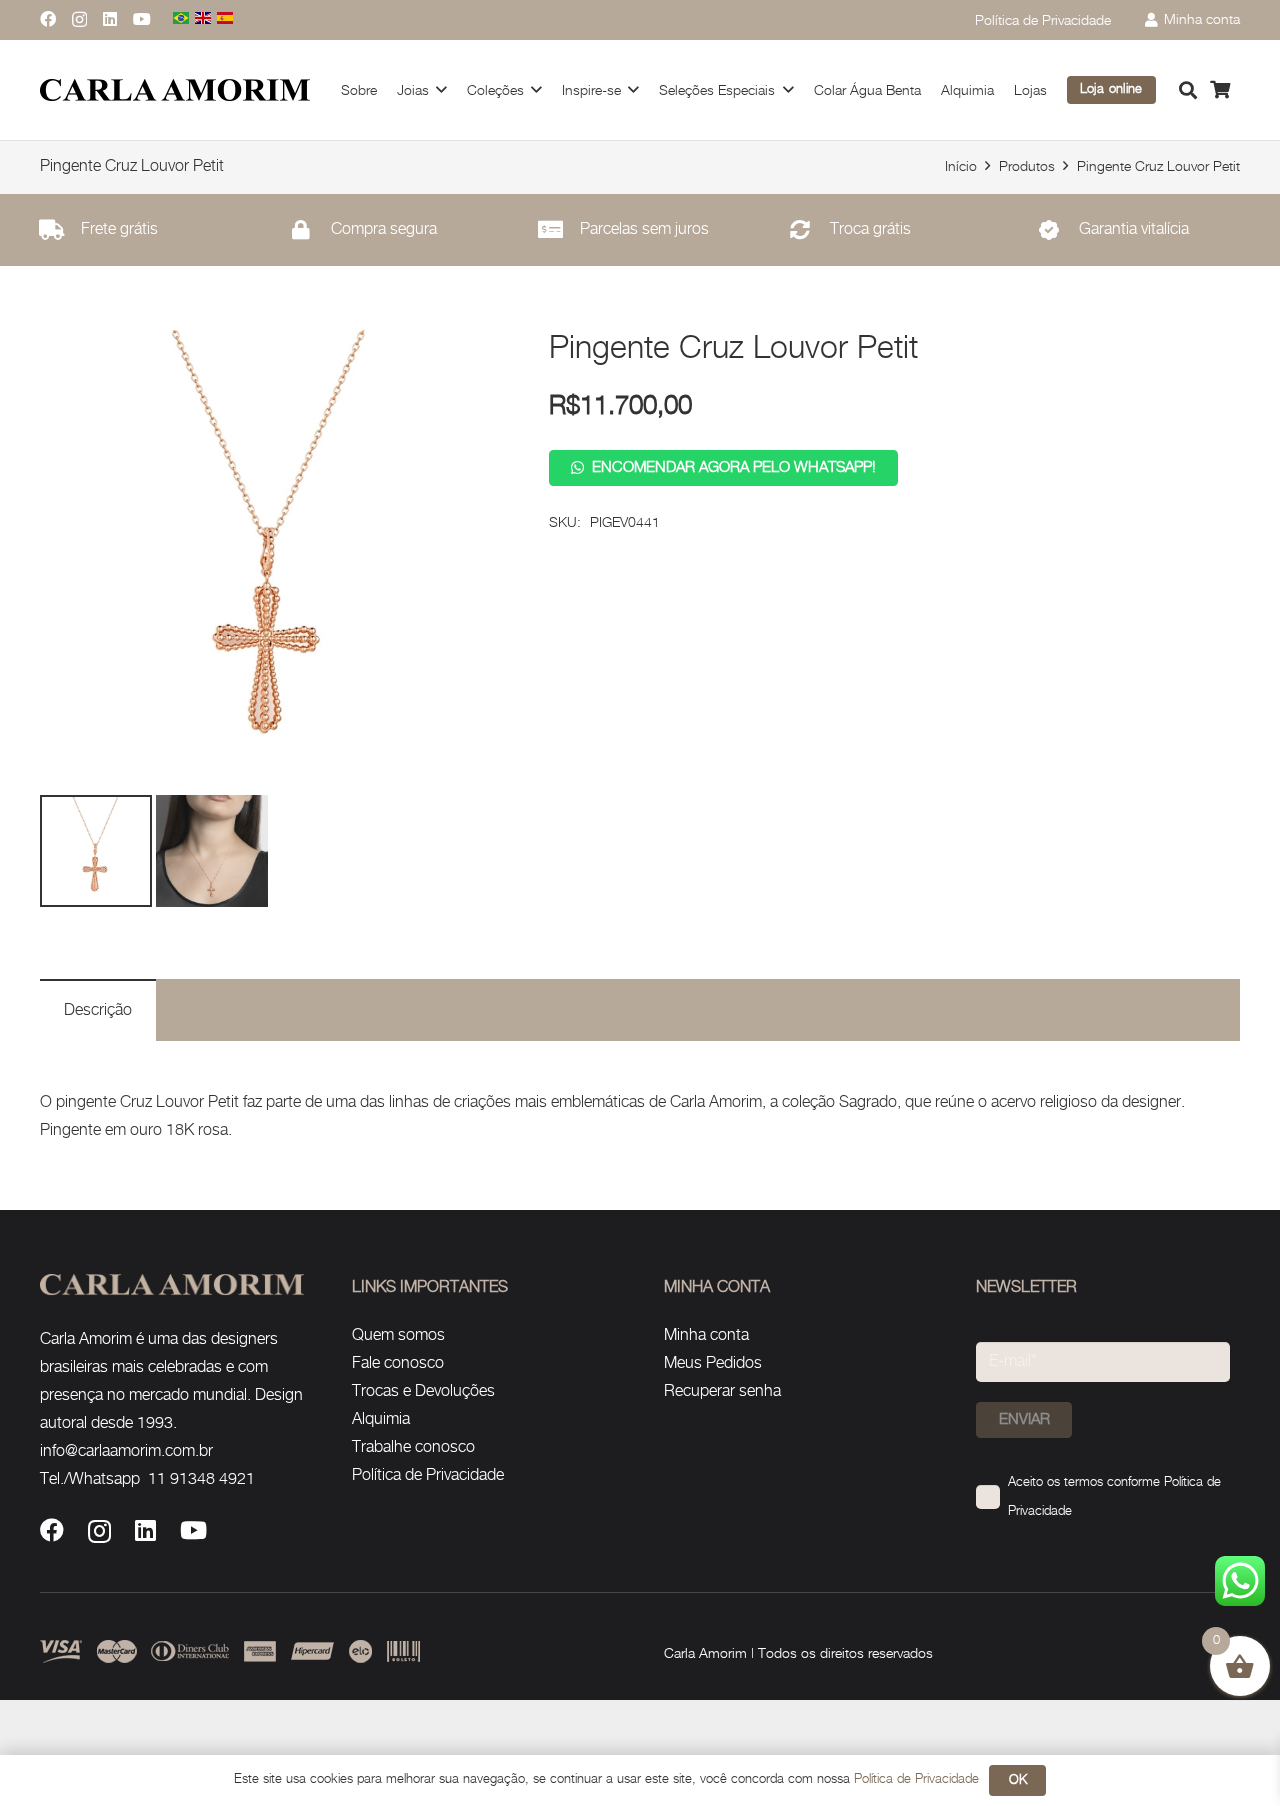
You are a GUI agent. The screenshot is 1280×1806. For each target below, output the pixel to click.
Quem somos (398, 1335)
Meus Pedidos (713, 1363)
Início (961, 166)
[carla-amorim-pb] (175, 90)
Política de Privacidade (428, 1475)
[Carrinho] (1220, 90)
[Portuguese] (182, 19)
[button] (1188, 90)
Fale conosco (398, 1363)
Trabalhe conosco (413, 1447)
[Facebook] (48, 19)
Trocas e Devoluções (423, 1391)
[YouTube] (142, 19)
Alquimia (381, 1419)
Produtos (1027, 166)
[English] (204, 19)
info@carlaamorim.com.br (126, 1451)
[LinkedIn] (110, 19)
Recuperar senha (722, 1391)
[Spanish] (226, 19)
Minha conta (706, 1335)
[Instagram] (79, 20)
